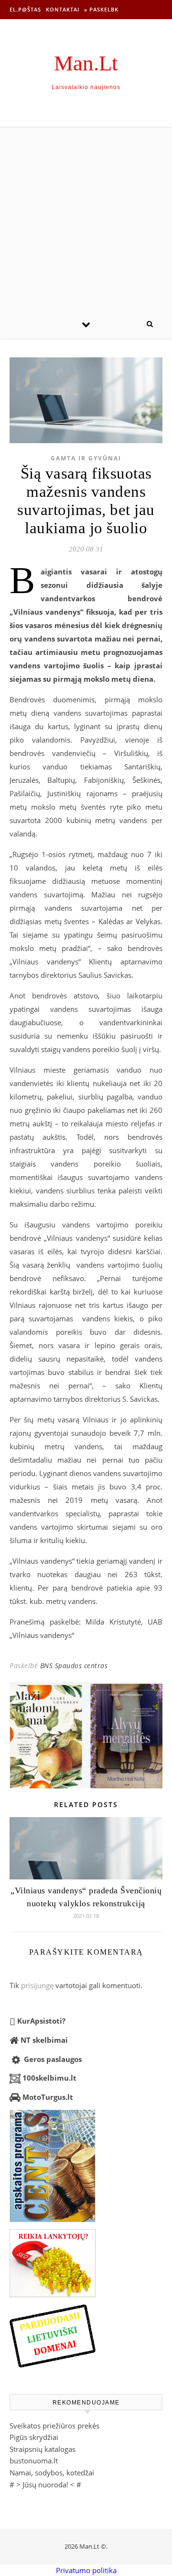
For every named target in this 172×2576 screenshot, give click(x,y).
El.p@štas (25, 9)
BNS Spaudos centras (74, 1666)
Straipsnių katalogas (43, 2449)
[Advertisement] (86, 218)
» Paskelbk (101, 9)
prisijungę (37, 1985)
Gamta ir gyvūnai (86, 458)
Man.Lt (86, 63)
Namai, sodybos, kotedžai (52, 2473)
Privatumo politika (86, 2570)
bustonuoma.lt (34, 2461)
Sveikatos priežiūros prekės (54, 2426)
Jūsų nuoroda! (45, 2484)
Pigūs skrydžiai (34, 2437)
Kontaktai (63, 9)
